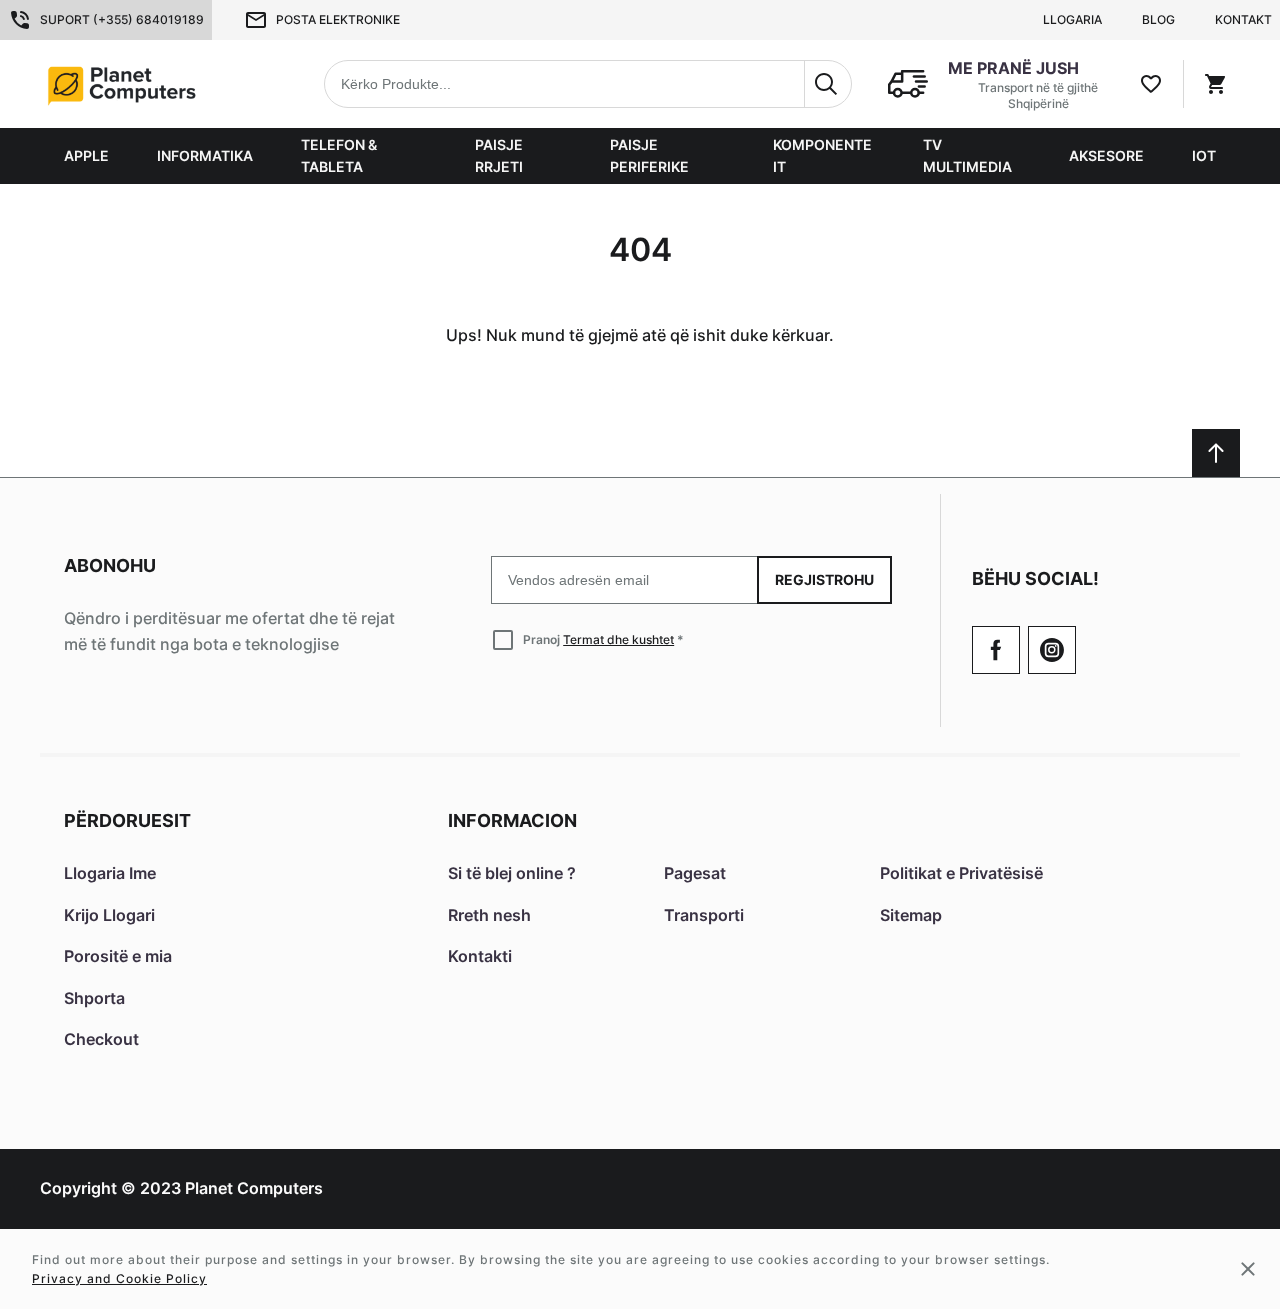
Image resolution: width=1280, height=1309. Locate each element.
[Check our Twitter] (1052, 650)
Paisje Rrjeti (499, 155)
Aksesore (1106, 155)
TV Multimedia (967, 155)
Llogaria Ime (110, 873)
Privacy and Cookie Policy (119, 1278)
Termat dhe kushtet (618, 639)
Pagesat (695, 873)
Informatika (205, 155)
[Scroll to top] (1216, 453)
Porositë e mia (118, 956)
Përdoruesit (127, 820)
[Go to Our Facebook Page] (996, 650)
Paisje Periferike (649, 155)
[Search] (828, 84)
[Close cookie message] (1248, 1269)
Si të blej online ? (512, 873)
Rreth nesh (489, 915)
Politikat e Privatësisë (961, 873)
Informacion (512, 820)
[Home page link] (166, 84)
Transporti (704, 915)
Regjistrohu (824, 579)
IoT (1204, 155)
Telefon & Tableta (339, 155)
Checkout (101, 1039)
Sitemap (911, 915)
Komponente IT (822, 155)
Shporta (94, 998)
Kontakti (480, 956)
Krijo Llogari (109, 915)
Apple (86, 155)
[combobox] (588, 84)
